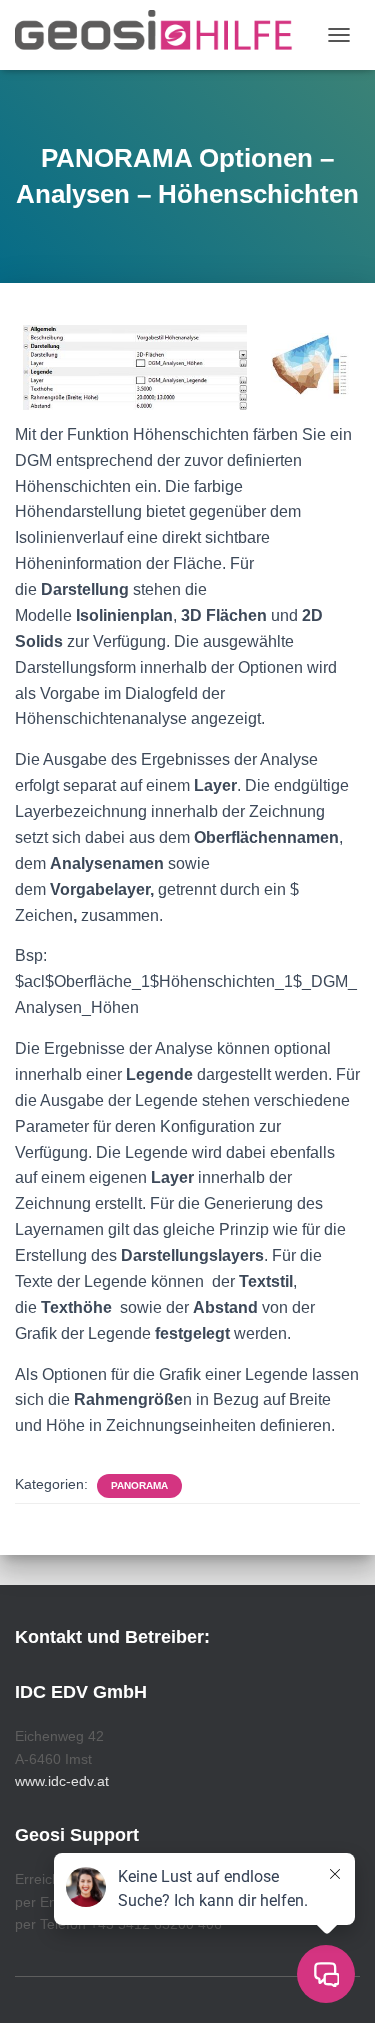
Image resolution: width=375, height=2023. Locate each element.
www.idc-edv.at (62, 1781)
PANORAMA (139, 1485)
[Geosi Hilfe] (161, 35)
